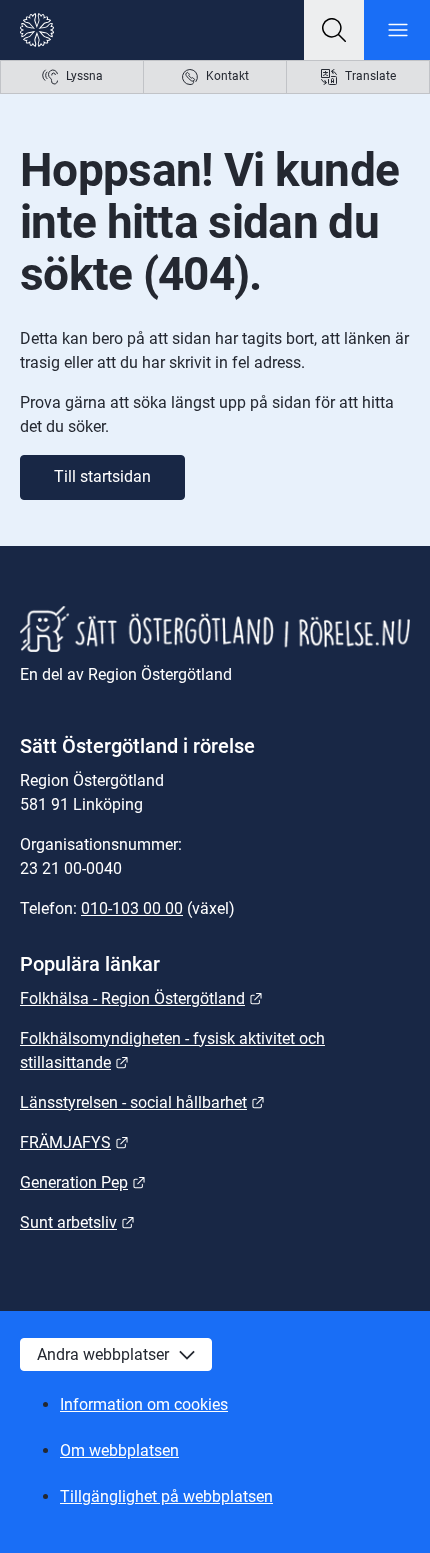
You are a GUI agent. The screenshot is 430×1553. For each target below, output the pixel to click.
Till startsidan (102, 476)
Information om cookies (144, 1404)
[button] (334, 30)
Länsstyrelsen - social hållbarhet (142, 1102)
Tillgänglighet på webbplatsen (166, 1496)
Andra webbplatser (103, 1354)
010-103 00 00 (132, 908)
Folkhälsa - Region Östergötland (141, 998)
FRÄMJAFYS (74, 1142)
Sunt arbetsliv (77, 1222)
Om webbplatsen (119, 1450)
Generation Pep (83, 1182)
